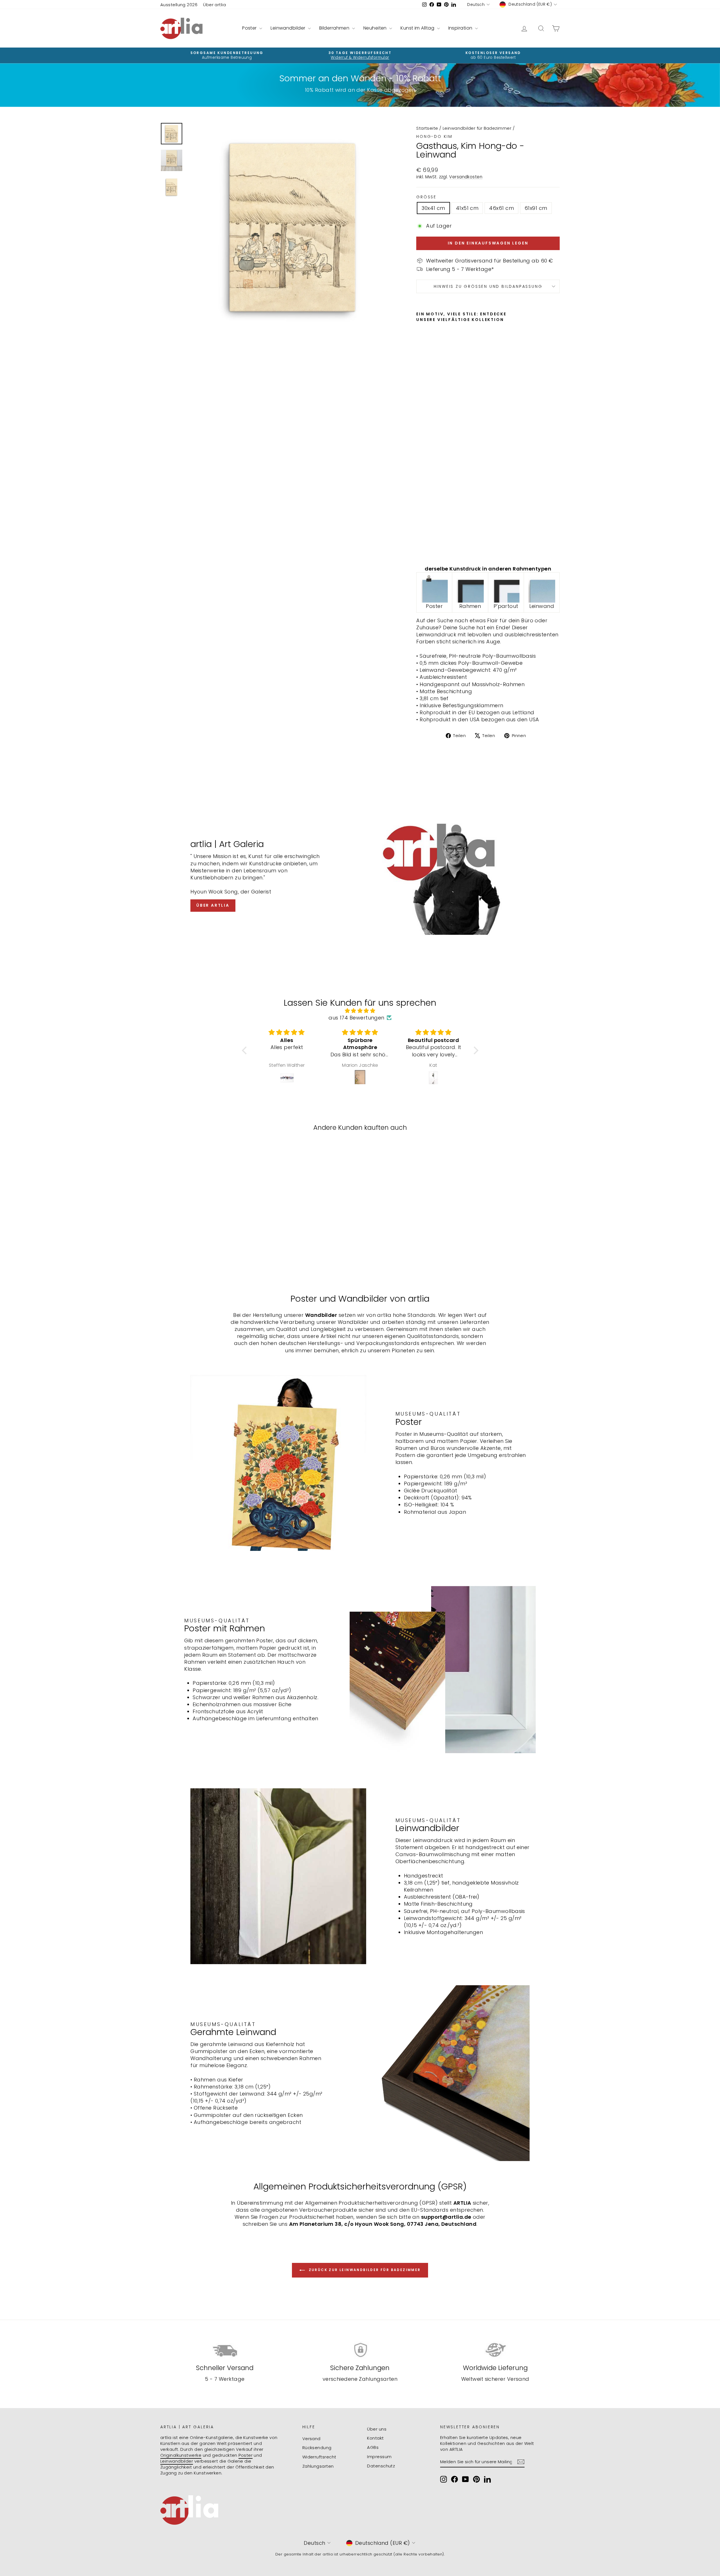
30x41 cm (433, 208)
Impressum (379, 2457)
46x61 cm (501, 208)
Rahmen (470, 606)
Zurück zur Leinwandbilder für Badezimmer (364, 2270)
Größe (426, 197)
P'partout (506, 606)
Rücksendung (317, 2448)
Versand (311, 2439)
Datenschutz (381, 2466)
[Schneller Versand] (225, 2350)
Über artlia (214, 5)
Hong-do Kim (434, 136)
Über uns (377, 2429)
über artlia (213, 905)
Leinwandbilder (289, 28)
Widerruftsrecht (319, 2457)
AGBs (373, 2447)
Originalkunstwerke (181, 2455)
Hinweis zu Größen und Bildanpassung (488, 286)
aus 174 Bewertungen (356, 1018)
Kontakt (375, 2438)
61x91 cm (536, 208)
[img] (360, 1011)
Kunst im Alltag (418, 28)
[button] (246, 1050)
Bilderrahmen (335, 28)
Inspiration (461, 28)
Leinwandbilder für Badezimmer (477, 128)
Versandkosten (466, 177)
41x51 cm (467, 208)
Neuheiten (376, 28)
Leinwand (542, 606)
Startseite (427, 128)
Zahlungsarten (318, 2466)
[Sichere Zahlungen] (360, 2350)
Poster (250, 28)
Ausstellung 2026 (179, 5)
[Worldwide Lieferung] (495, 2350)
